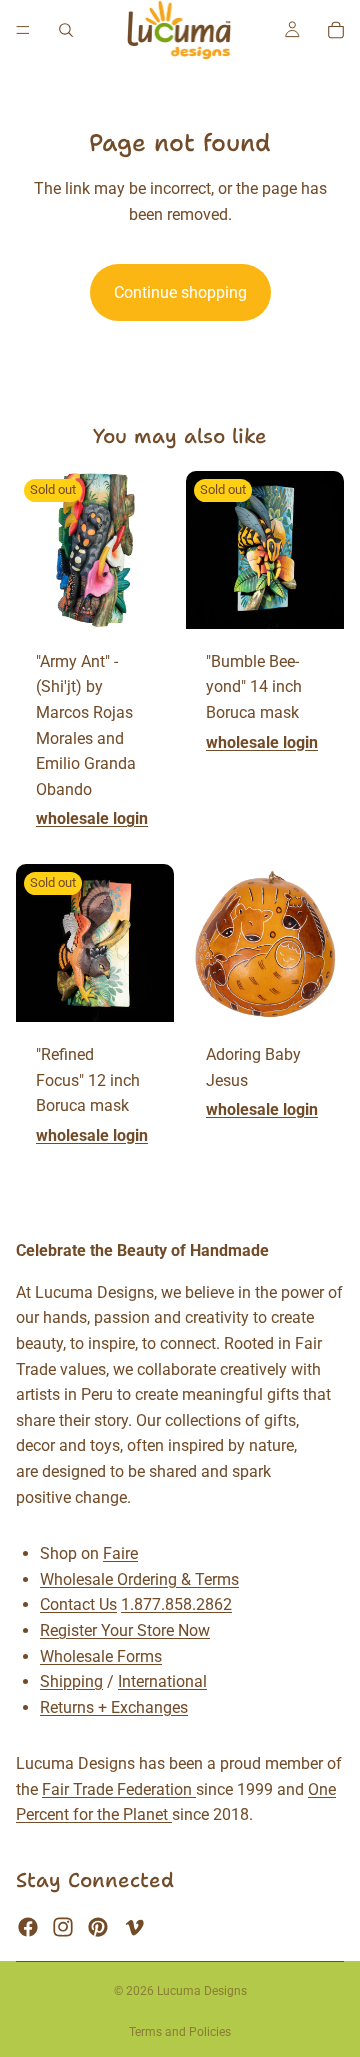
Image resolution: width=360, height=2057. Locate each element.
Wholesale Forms (101, 1656)
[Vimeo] (134, 1927)
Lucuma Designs (202, 1991)
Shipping (71, 1681)
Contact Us (78, 1604)
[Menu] (23, 30)
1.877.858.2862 (176, 1604)
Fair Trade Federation (119, 1789)
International (162, 1681)
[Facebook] (28, 1927)
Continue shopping (180, 292)
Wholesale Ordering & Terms (139, 1579)
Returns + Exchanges (114, 1707)
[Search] (66, 30)
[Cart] (336, 30)
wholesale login (92, 818)
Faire (120, 1553)
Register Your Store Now (125, 1630)
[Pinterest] (98, 1927)
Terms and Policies (180, 2032)
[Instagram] (63, 1927)
